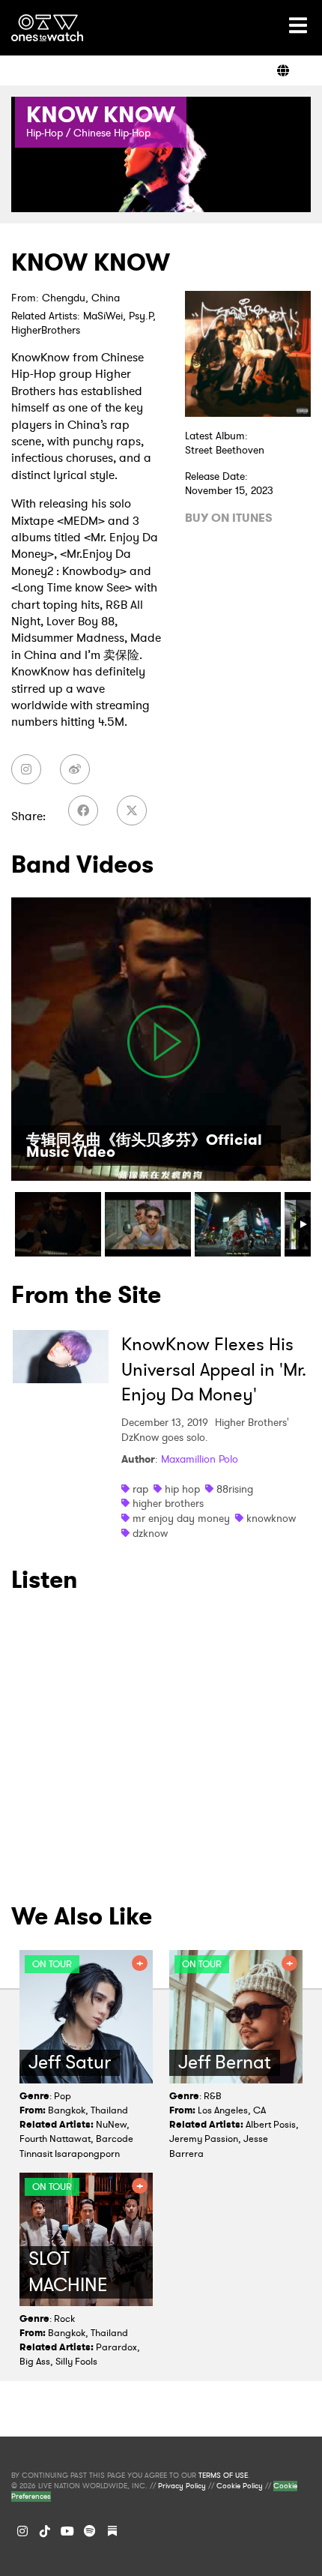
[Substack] (112, 2531)
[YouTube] (67, 2531)
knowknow (271, 1518)
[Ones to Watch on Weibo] (75, 769)
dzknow (150, 1533)
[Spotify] (90, 2531)
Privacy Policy (182, 2486)
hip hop (182, 1489)
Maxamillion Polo (200, 1459)
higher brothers (168, 1503)
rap (140, 1489)
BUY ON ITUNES (229, 518)
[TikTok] (45, 2531)
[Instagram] (22, 2531)
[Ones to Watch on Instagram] (26, 769)
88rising (235, 1489)
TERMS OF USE (223, 2476)
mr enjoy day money (181, 1518)
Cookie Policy (240, 2486)
